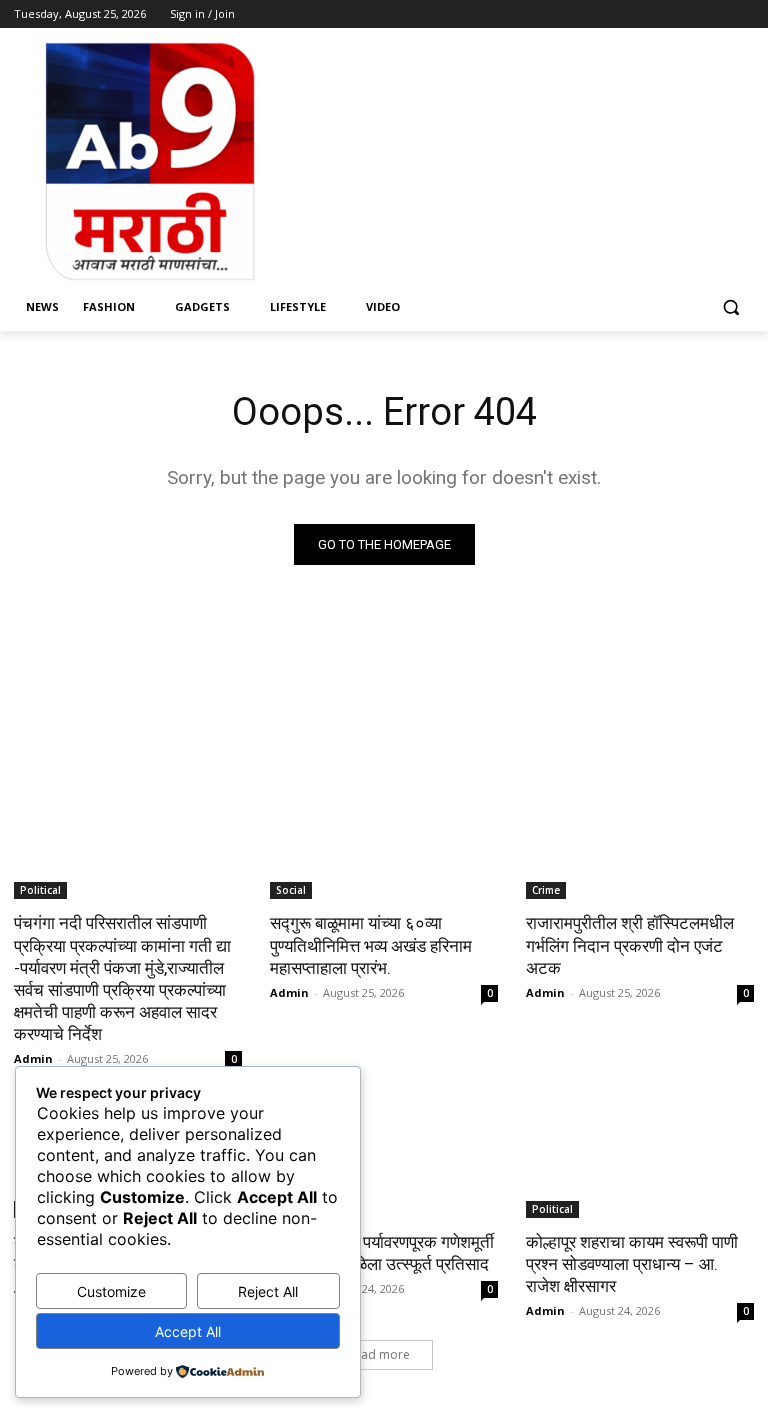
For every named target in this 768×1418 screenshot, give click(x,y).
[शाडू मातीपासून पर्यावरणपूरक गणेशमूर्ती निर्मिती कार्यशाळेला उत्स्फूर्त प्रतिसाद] (384, 1161)
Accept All (188, 1331)
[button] (730, 307)
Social (291, 890)
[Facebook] (631, 14)
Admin (33, 1058)
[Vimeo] (714, 14)
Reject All (268, 1291)
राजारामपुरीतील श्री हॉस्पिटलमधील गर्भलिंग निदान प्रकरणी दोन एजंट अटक (630, 945)
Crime (546, 890)
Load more (378, 1354)
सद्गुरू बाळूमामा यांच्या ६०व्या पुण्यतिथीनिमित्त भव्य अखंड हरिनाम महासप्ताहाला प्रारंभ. (371, 945)
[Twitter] (687, 14)
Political (40, 890)
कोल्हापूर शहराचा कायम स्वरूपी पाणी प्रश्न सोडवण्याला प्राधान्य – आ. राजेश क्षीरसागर (632, 1264)
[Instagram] (659, 14)
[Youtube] (742, 14)
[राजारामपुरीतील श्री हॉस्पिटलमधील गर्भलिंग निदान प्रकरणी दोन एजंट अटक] (640, 842)
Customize (111, 1291)
